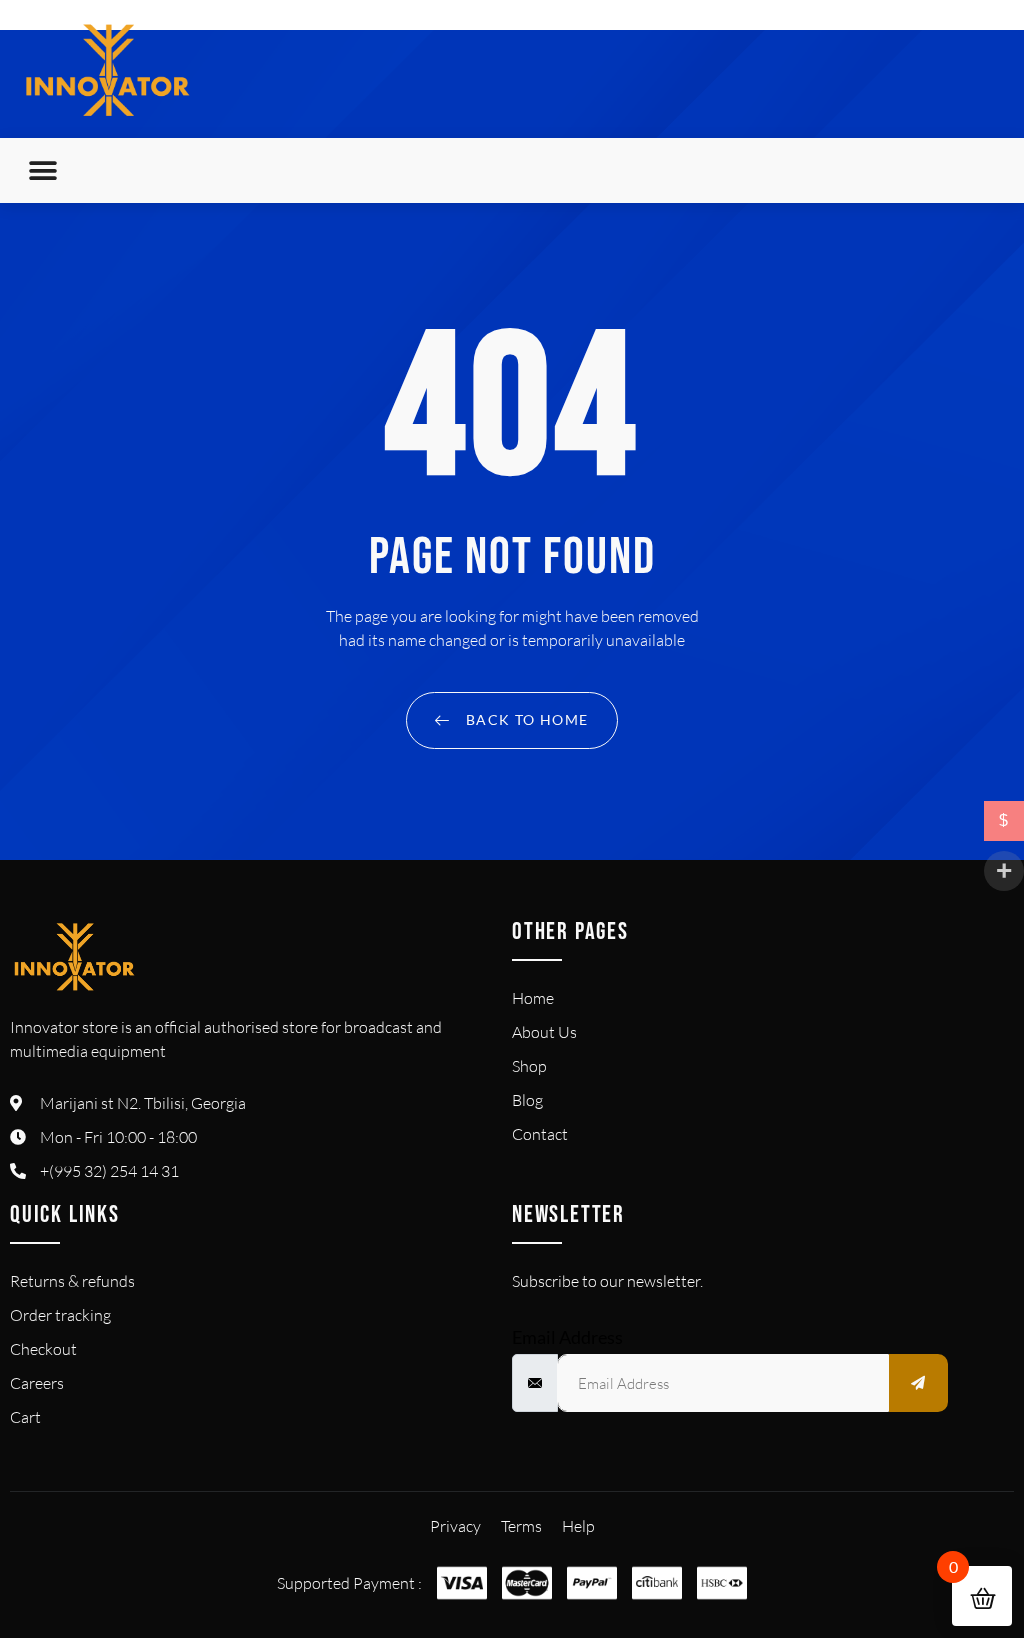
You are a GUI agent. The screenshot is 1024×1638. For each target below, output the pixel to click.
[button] (42, 170)
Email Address (567, 1337)
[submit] (919, 1383)
